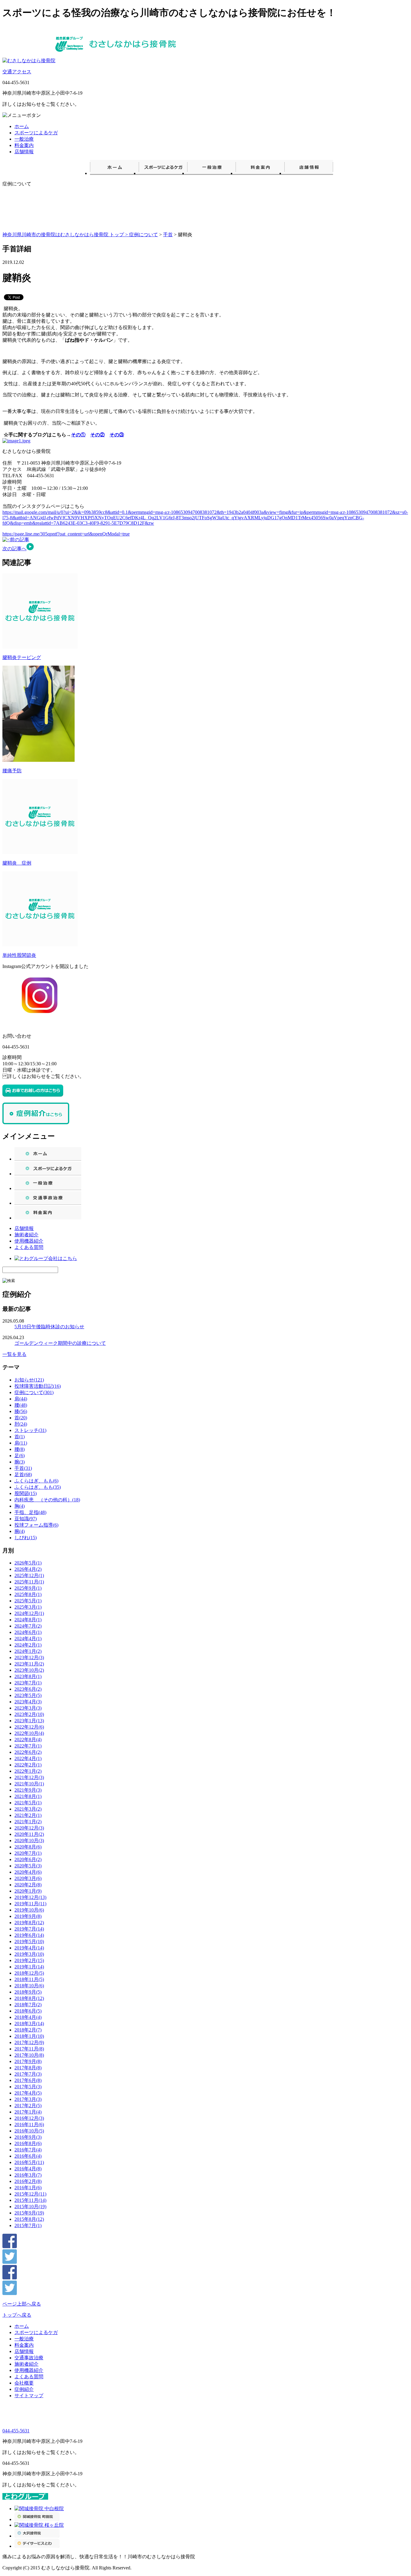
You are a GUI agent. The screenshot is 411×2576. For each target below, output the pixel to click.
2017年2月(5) (28, 2106)
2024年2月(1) (28, 1645)
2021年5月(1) (28, 1803)
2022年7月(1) (28, 1746)
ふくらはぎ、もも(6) (36, 1481)
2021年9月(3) (28, 1790)
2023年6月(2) (28, 1689)
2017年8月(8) (28, 2068)
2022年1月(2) (28, 1771)
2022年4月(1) (28, 1758)
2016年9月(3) (28, 2137)
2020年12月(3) (29, 1828)
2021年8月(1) (28, 1796)
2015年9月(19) (29, 2213)
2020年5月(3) (28, 1866)
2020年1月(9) (28, 1891)
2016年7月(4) (28, 2150)
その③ (117, 435)
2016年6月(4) (28, 2156)
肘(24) (21, 1424)
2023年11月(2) (29, 1664)
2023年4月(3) (28, 1702)
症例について (144, 235)
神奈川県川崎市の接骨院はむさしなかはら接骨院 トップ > (66, 235)
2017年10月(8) (29, 2055)
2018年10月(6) (29, 1986)
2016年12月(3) (29, 2118)
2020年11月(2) (29, 1834)
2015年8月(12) (29, 2219)
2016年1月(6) (28, 2188)
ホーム (22, 126)
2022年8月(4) (28, 1740)
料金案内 (24, 145)
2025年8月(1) (28, 1594)
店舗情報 (24, 152)
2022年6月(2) (28, 1752)
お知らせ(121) (29, 1380)
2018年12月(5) (29, 1973)
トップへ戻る (17, 2315)
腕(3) (20, 1462)
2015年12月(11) (30, 2194)
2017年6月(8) (28, 2080)
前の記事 (20, 540)
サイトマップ (29, 2396)
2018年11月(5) (29, 1979)
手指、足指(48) (30, 1512)
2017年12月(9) (29, 2042)
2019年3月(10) (29, 1954)
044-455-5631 (16, 2431)
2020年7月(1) (28, 1853)
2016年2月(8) (28, 2181)
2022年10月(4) (29, 1733)
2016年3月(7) (28, 2175)
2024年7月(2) (28, 1626)
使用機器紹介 (29, 1241)
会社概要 (24, 2383)
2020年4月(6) (28, 1872)
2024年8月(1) (28, 1620)
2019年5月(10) (29, 1941)
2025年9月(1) (28, 1588)
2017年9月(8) (28, 2061)
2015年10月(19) (30, 2207)
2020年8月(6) (28, 1847)
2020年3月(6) (28, 1878)
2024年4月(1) (28, 1639)
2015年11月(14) (30, 2200)
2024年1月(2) (28, 1651)
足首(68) (23, 1474)
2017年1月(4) (28, 2112)
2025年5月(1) (28, 1601)
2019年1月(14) (29, 1967)
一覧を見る (14, 1354)
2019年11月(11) (30, 1904)
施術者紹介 (26, 1235)
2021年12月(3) (29, 1777)
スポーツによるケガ (36, 133)
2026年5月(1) (28, 1563)
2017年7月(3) (28, 2074)
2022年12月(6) (29, 1727)
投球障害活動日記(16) (38, 1386)
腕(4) (20, 1531)
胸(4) (20, 1506)
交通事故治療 (29, 2358)
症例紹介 (24, 2389)
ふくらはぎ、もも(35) (38, 1487)
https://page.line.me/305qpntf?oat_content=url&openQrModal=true (66, 534)
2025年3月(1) (28, 1607)
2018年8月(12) (29, 1998)
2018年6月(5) (28, 2011)
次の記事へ (14, 549)
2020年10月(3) (29, 1840)
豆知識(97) (26, 1519)
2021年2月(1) (28, 1815)
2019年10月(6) (29, 1910)
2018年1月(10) (29, 2036)
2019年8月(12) (29, 1923)
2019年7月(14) (29, 1929)
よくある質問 (29, 1247)
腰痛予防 (12, 771)
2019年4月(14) (29, 1948)
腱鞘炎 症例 (17, 863)
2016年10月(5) (29, 2131)
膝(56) (21, 1411)
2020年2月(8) (28, 1885)
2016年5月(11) (29, 2162)
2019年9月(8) (28, 1916)
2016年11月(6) (29, 2124)
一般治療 (24, 139)
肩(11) (21, 1443)
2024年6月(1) (28, 1632)
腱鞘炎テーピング (22, 657)
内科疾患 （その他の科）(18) (47, 1500)
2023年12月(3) (29, 1657)
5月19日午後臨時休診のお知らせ (49, 1327)
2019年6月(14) (29, 1935)
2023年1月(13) (29, 1721)
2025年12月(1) (29, 1575)
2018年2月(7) (28, 2030)
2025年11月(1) (29, 1582)
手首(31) (23, 1468)
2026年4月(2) (28, 1569)
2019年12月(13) (30, 1897)
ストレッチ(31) (30, 1430)
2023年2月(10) (29, 1714)
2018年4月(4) (28, 2017)
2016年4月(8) (28, 2169)
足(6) (20, 1456)
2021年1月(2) (28, 1822)
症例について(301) (34, 1392)
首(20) (21, 1418)
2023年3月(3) (28, 1708)
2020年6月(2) (28, 1859)
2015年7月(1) (28, 2225)
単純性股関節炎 (19, 955)
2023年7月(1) (28, 1683)
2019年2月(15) (29, 1960)
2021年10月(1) (29, 1784)
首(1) (20, 1437)
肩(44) (21, 1399)
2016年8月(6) (28, 2143)
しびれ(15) (26, 1538)
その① (78, 435)
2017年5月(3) (28, 2087)
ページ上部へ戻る (22, 2304)
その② (97, 435)
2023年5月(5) (28, 1695)
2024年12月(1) (29, 1613)
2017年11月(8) (29, 2049)
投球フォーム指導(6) (36, 1525)
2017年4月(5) (28, 2093)
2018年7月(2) (28, 2005)
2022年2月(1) (28, 1765)
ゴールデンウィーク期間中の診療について (60, 1343)
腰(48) (21, 1405)
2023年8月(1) (28, 1676)
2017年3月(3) (28, 2099)
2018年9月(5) (28, 1992)
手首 (168, 235)
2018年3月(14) (29, 2024)
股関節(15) (26, 1493)
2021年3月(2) (28, 1809)
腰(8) (20, 1449)
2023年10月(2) (29, 1670)
